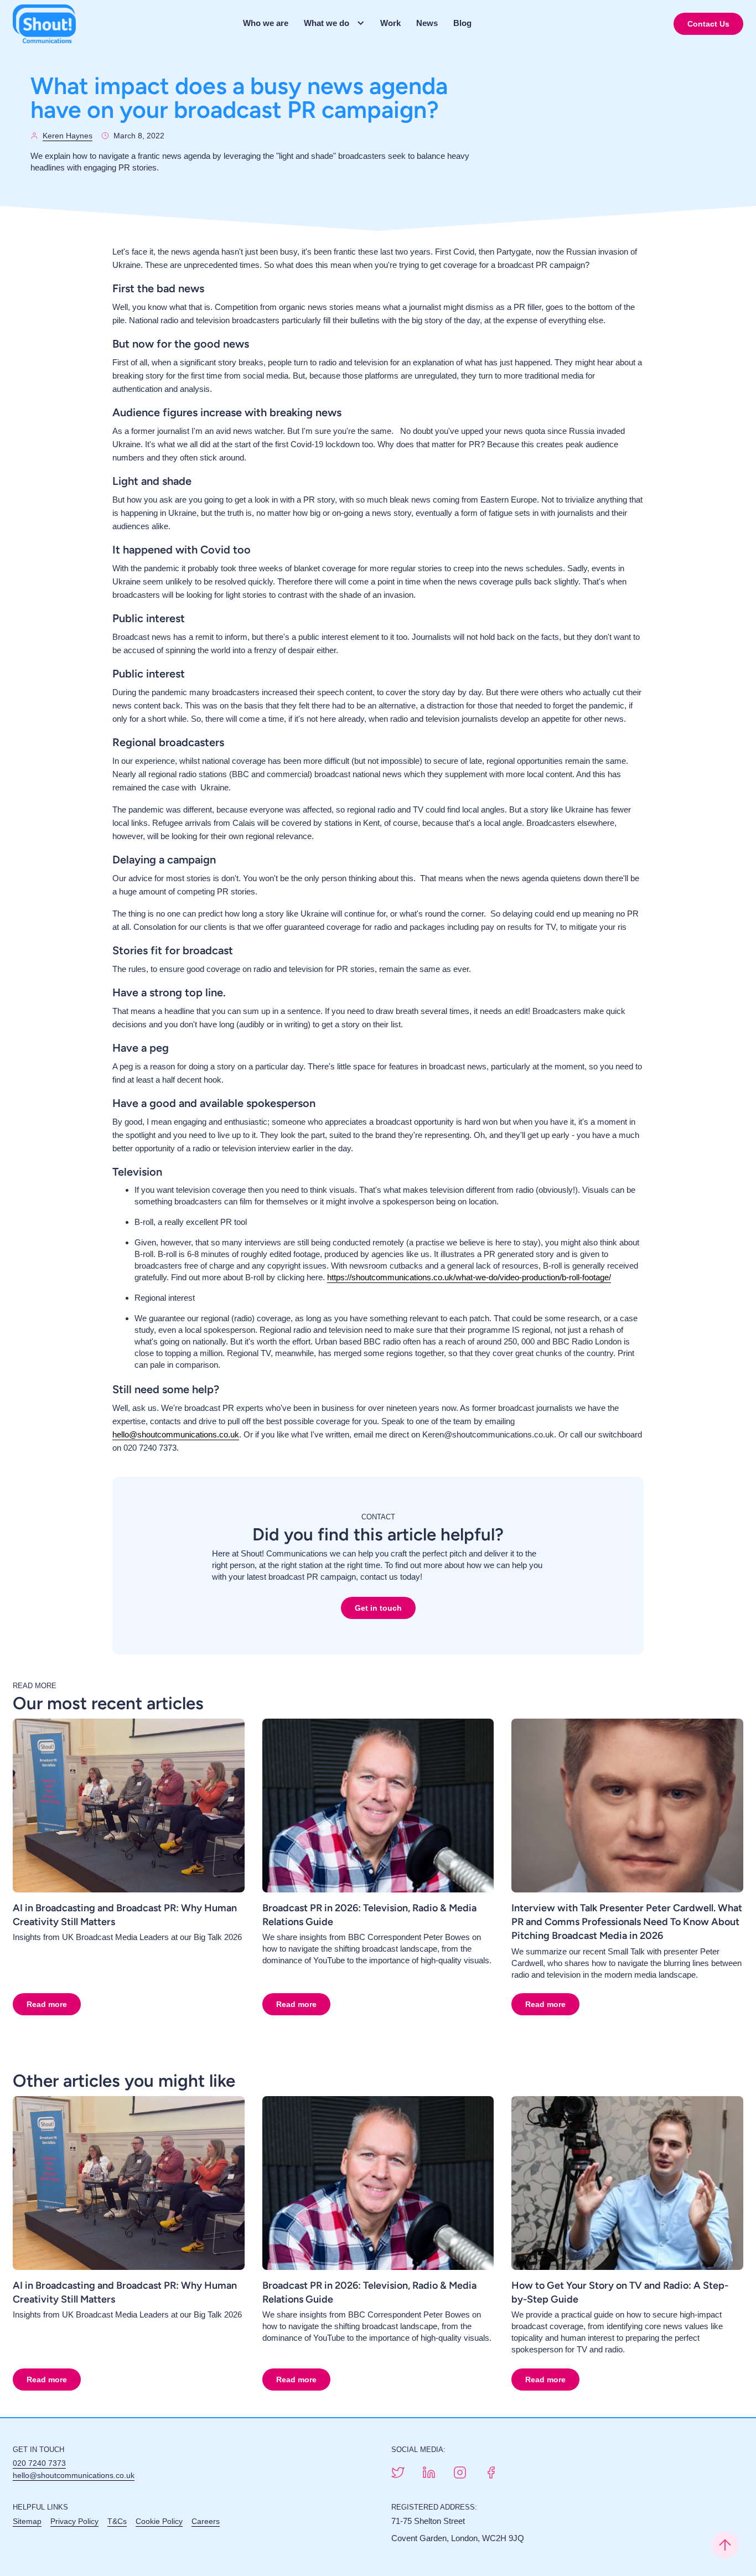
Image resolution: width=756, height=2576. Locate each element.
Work (390, 23)
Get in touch (378, 1608)
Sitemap (27, 2521)
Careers (206, 2521)
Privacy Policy (74, 2521)
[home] (44, 24)
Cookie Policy (159, 2521)
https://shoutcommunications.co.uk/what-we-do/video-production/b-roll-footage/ (469, 1277)
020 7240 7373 (39, 2463)
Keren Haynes (68, 136)
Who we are (266, 23)
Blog (462, 23)
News (427, 23)
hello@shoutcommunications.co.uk (176, 1434)
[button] (338, 23)
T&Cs (117, 2521)
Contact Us (708, 24)
